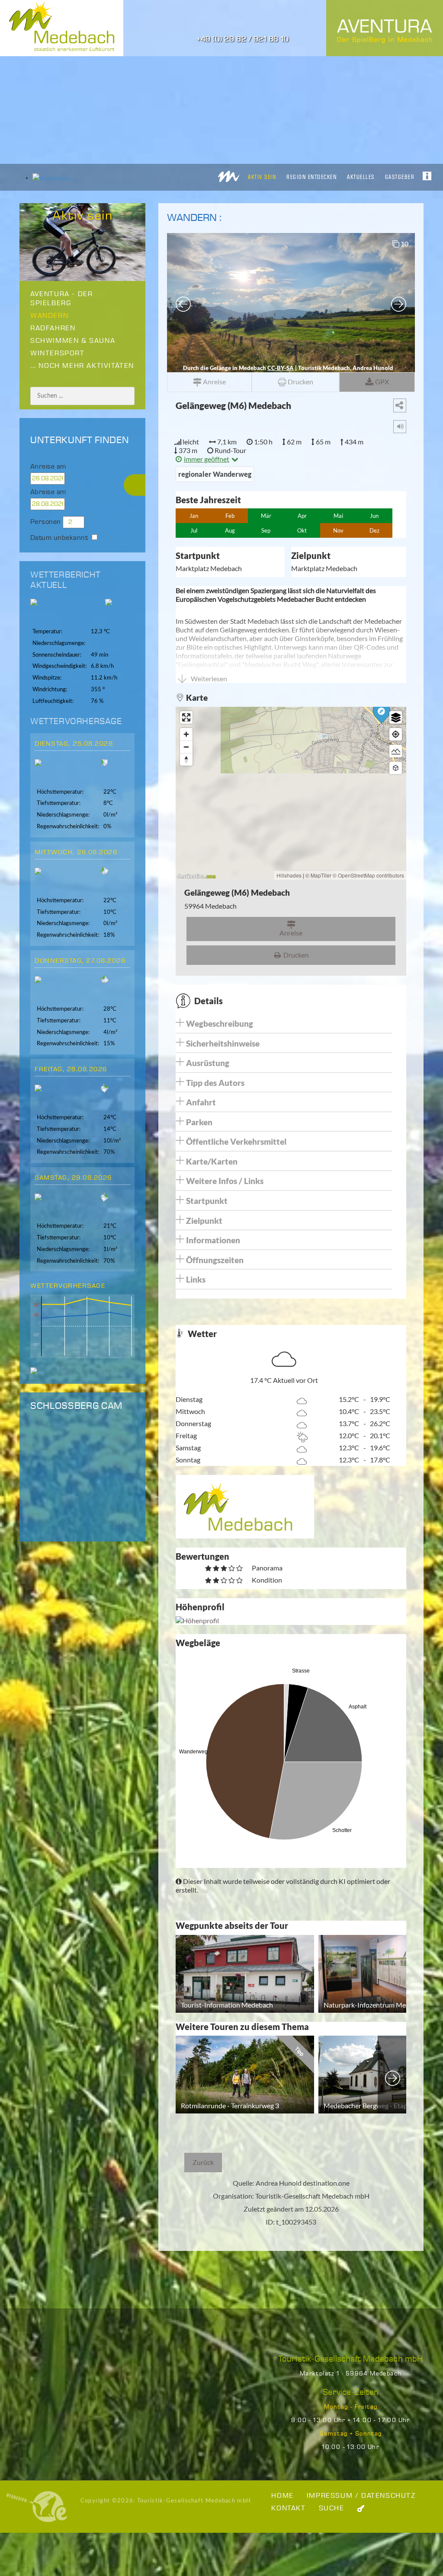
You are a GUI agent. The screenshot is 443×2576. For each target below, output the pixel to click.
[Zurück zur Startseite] (229, 174)
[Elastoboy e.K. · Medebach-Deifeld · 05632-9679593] (37, 2506)
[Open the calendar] (83, 479)
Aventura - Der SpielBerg (61, 299)
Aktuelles (361, 177)
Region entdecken (311, 177)
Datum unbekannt (59, 538)
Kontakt (288, 2508)
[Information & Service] (427, 174)
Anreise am (48, 467)
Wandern (49, 316)
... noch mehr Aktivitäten (82, 366)
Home (282, 2496)
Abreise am (48, 492)
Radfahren (53, 328)
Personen (46, 522)
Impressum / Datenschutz (361, 2496)
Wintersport (58, 353)
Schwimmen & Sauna (73, 341)
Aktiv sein (262, 177)
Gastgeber (400, 177)
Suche (332, 2508)
